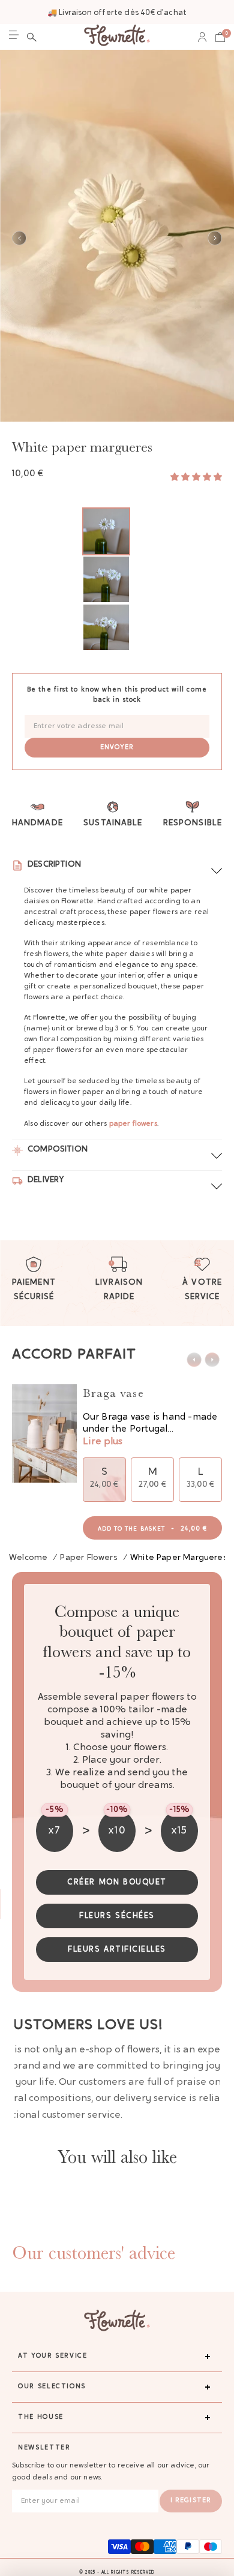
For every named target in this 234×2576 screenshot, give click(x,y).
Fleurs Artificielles (117, 1950)
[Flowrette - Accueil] (117, 37)
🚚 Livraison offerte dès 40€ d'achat (117, 13)
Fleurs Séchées (117, 1916)
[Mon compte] (202, 37)
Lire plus (103, 1442)
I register (191, 2501)
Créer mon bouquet (117, 1882)
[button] (32, 37)
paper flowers (133, 1124)
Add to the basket (153, 1529)
